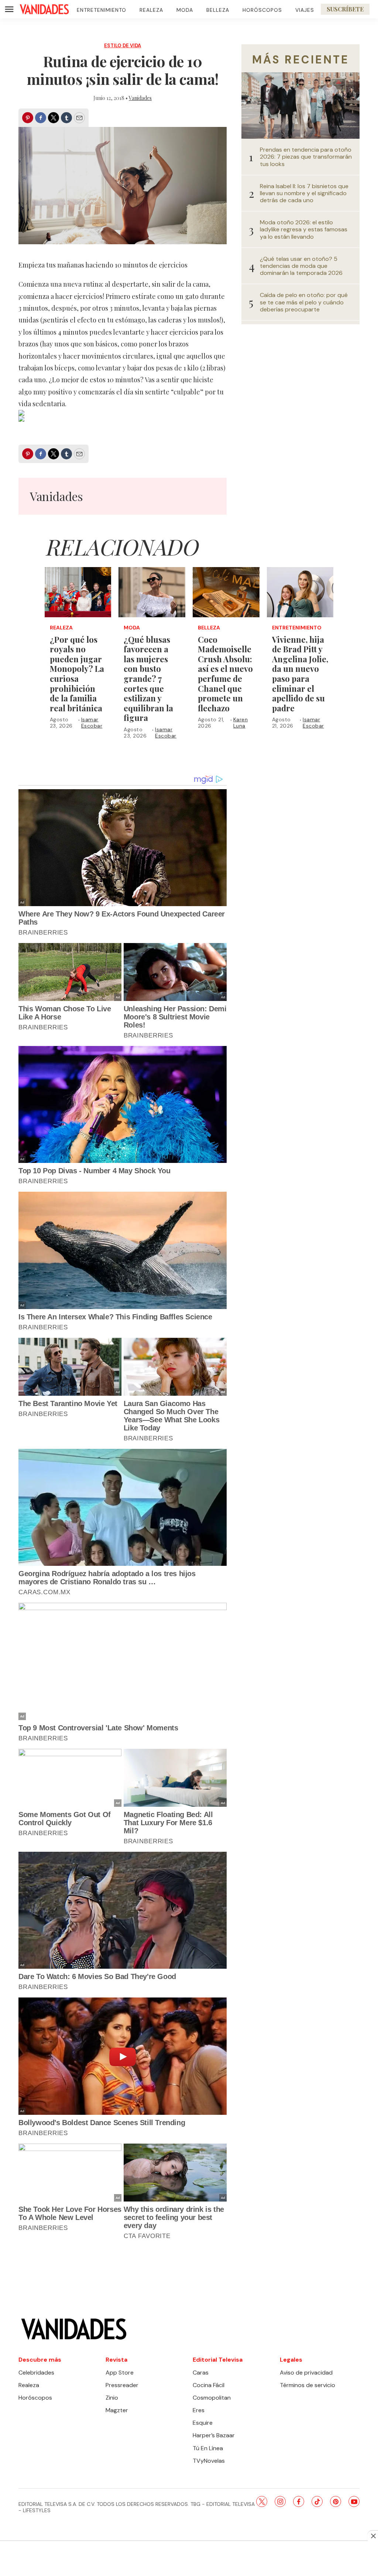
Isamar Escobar (92, 723)
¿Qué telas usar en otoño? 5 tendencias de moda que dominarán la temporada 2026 (301, 266)
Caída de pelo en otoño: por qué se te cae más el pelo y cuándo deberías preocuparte (304, 302)
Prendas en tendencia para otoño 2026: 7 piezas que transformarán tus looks (306, 157)
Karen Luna (241, 723)
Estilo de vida (123, 46)
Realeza (151, 10)
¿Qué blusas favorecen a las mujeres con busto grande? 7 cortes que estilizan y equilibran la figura (148, 679)
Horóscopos (262, 10)
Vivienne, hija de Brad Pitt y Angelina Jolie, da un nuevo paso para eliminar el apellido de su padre (300, 674)
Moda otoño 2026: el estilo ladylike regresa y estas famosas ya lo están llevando (304, 229)
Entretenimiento (102, 10)
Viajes (305, 10)
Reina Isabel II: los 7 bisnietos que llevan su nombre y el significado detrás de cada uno (304, 193)
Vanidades (140, 98)
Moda (185, 10)
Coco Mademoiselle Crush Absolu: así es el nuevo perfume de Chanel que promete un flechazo (225, 674)
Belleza (218, 10)
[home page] (44, 9)
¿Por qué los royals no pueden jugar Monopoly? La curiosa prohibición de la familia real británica (77, 674)
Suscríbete (345, 9)
